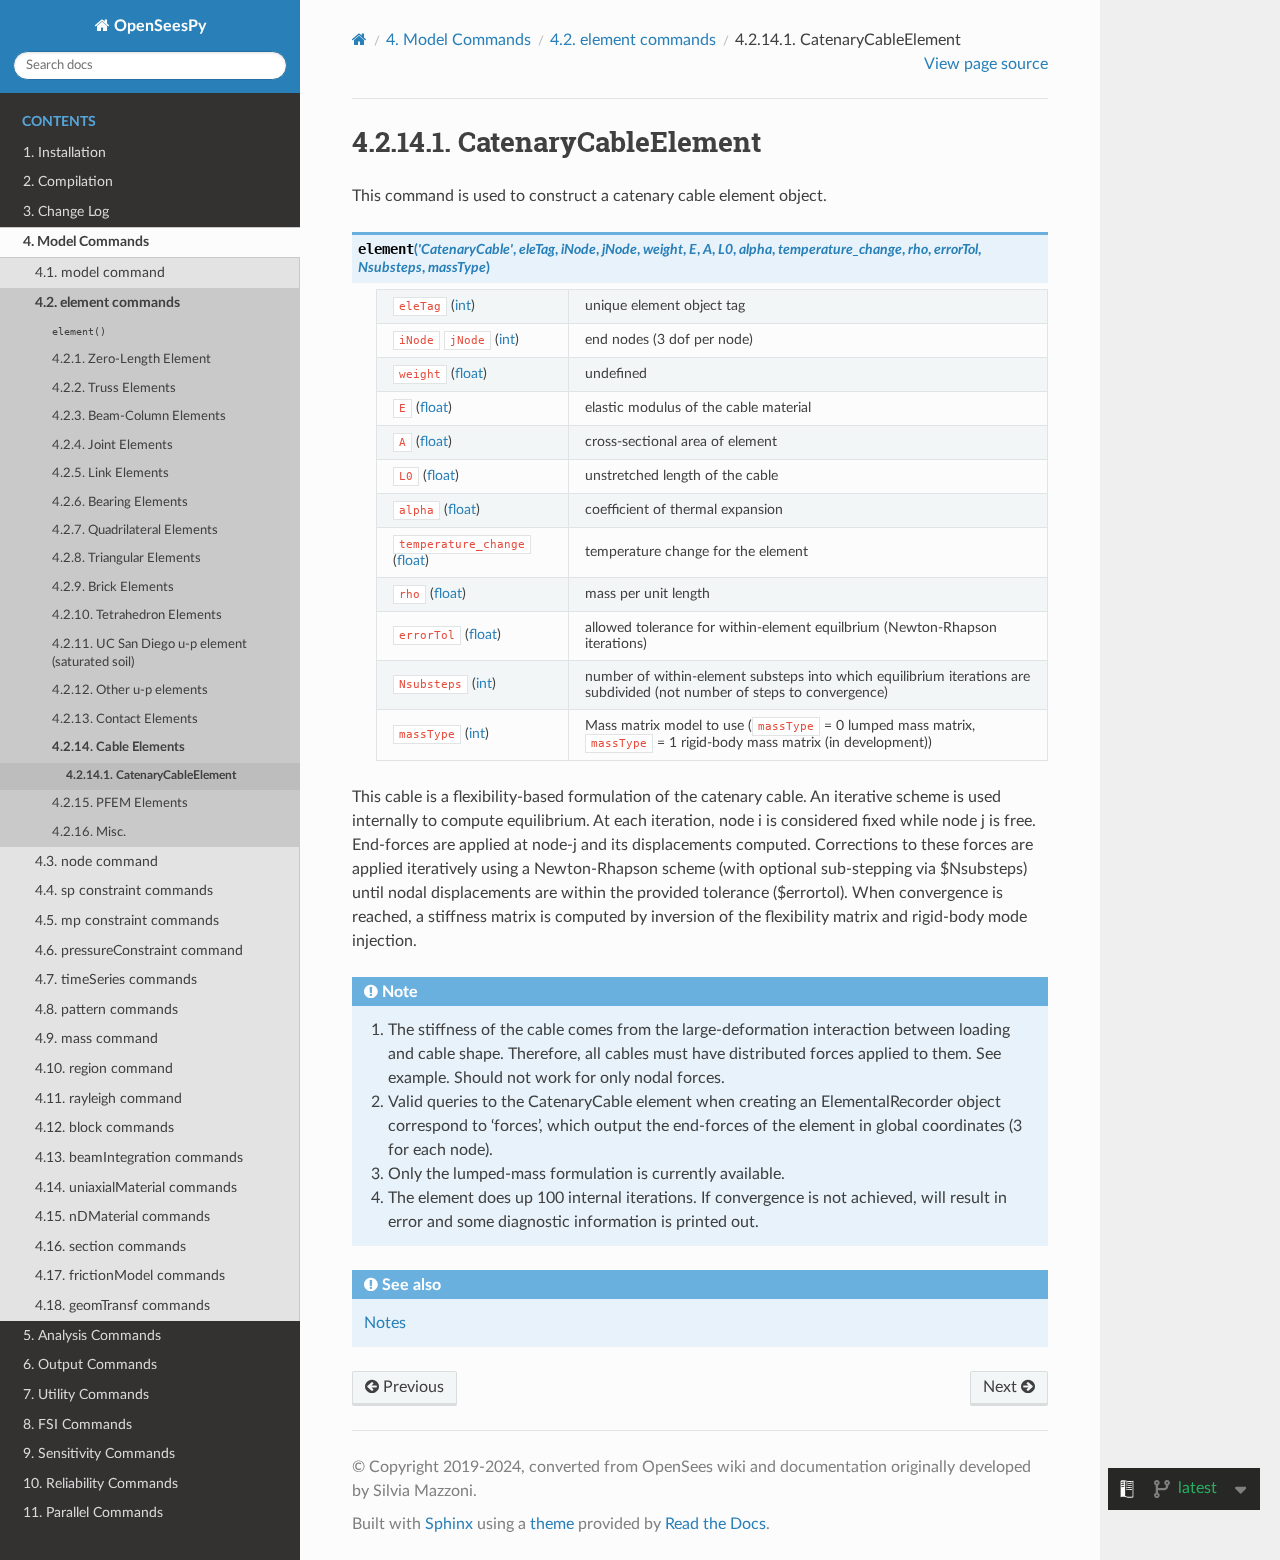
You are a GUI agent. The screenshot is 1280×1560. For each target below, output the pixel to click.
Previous (411, 1387)
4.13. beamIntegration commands (139, 1157)
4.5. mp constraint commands (127, 920)
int (463, 305)
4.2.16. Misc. (89, 832)
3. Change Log (66, 211)
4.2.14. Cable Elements (118, 747)
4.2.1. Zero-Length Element (131, 359)
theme (552, 1524)
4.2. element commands (107, 302)
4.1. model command (100, 272)
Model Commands (458, 40)
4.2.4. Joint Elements (112, 445)
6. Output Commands (90, 1364)
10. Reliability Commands (100, 1483)
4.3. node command (96, 861)
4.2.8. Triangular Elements (126, 558)
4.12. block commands (104, 1127)
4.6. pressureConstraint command (139, 950)
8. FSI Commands (77, 1424)
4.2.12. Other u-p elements (130, 690)
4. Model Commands (86, 241)
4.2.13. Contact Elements (125, 719)
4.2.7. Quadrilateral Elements (135, 530)
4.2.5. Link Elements (110, 473)
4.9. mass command (96, 1038)
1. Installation (64, 152)
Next (1002, 1387)
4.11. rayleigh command (108, 1098)
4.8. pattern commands (106, 1009)
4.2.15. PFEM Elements (120, 803)
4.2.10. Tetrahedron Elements (137, 615)
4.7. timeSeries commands (116, 979)
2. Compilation (68, 181)
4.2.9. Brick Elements (113, 587)
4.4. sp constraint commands (124, 890)
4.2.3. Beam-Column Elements (139, 416)
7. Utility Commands (86, 1394)
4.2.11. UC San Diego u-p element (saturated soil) (149, 653)
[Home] (359, 39)
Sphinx (449, 1524)
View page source (986, 64)
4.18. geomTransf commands (122, 1305)
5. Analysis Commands (92, 1335)
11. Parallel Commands (93, 1512)
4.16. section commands (110, 1246)
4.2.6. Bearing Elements (120, 502)
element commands (633, 40)
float (469, 373)
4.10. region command (104, 1068)
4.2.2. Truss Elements (114, 388)
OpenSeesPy (158, 26)
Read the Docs (715, 1524)
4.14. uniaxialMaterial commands (136, 1187)
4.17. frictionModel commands (130, 1275)
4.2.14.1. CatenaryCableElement (151, 775)
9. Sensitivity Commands (99, 1453)
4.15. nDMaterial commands (122, 1216)
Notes (385, 1323)
